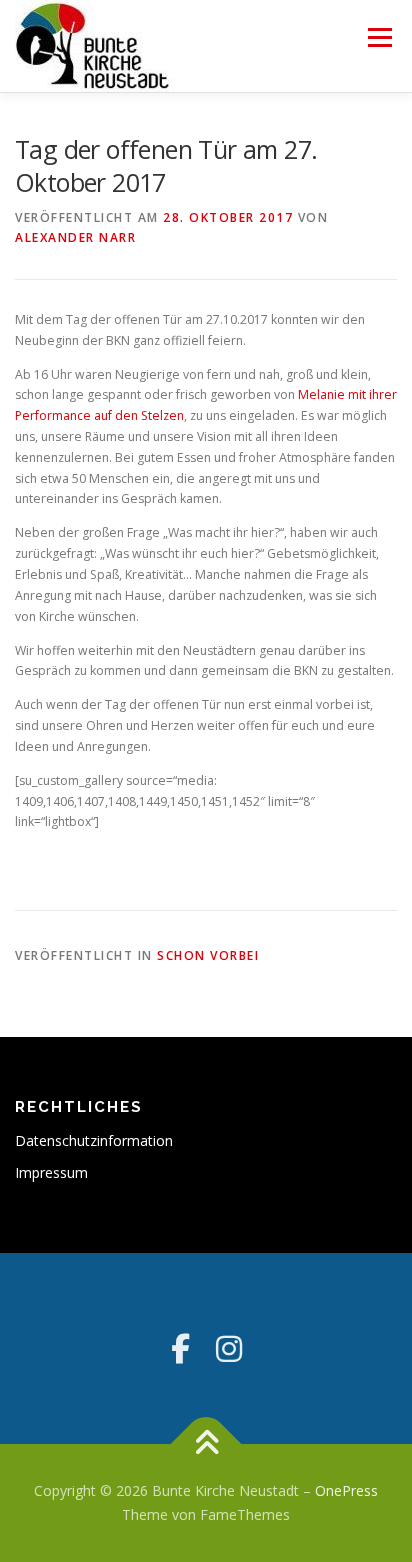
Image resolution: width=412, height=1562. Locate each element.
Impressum (51, 1172)
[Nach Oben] (206, 1444)
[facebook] (180, 1348)
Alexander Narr (75, 237)
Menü (378, 37)
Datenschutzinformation (94, 1140)
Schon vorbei (208, 955)
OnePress (346, 1490)
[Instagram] (229, 1348)
